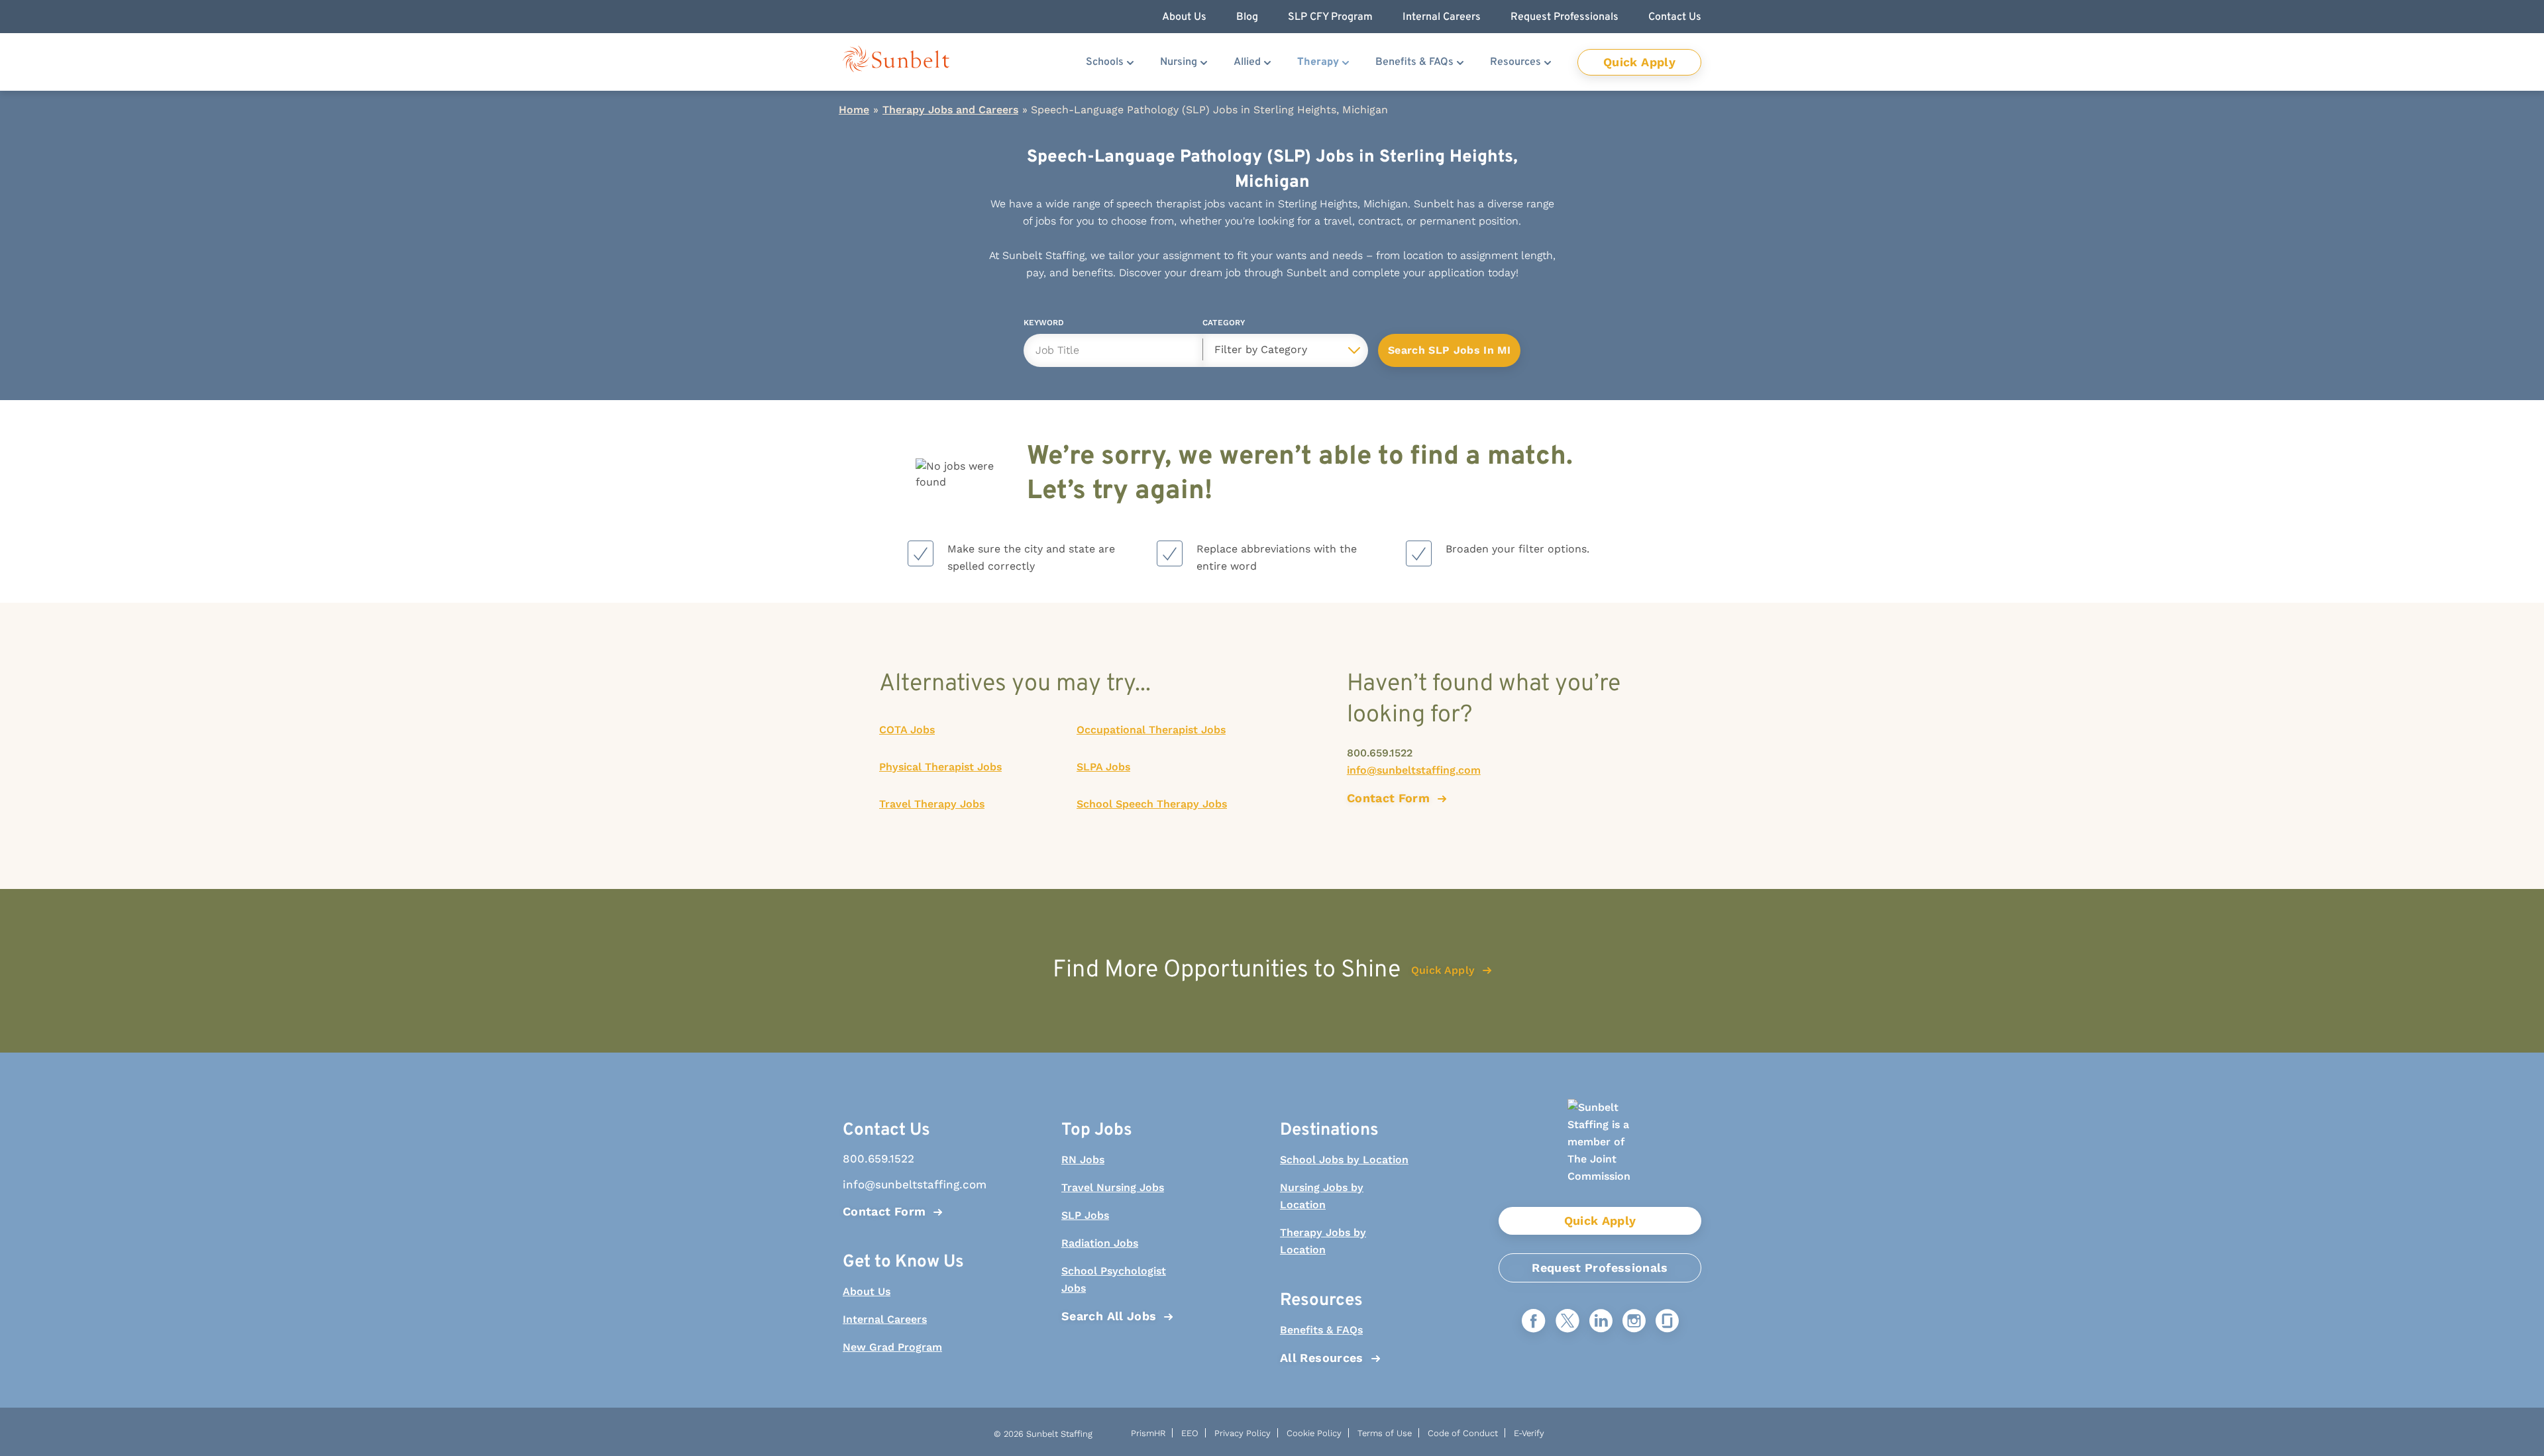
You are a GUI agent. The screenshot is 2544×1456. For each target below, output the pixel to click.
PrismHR (1148, 1433)
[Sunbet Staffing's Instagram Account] (1634, 1322)
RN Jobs (1083, 1160)
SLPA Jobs (1103, 767)
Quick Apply (1639, 62)
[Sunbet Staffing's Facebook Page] (1534, 1322)
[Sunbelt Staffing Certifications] (1600, 1153)
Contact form (1388, 798)
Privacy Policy (1243, 1433)
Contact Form (884, 1211)
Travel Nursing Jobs (1113, 1187)
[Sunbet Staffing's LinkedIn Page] (1601, 1322)
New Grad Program (892, 1347)
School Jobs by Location (1344, 1160)
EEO (1190, 1433)
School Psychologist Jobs (1114, 1279)
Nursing (1179, 62)
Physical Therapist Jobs (940, 767)
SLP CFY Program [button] (1330, 17)
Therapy (1318, 62)
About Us (867, 1291)
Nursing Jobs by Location (1322, 1196)
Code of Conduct (1463, 1433)
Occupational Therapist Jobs (1151, 730)
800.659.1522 (1380, 753)
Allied (1247, 62)
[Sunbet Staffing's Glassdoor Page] (1667, 1322)
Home (854, 110)
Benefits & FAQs (1414, 62)
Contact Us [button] (1675, 17)
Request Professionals (1600, 1268)
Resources (1515, 62)
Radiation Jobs (1100, 1243)
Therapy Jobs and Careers (950, 110)
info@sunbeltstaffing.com (1414, 770)
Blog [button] (1247, 17)
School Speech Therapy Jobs (1152, 804)
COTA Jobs (907, 730)
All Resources (1322, 1358)
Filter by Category (1261, 349)
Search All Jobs (1109, 1316)
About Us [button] (1184, 17)
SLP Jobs (1085, 1215)
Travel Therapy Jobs (932, 804)
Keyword (1044, 325)
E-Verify (1529, 1433)
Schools (1105, 62)
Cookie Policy (1314, 1433)
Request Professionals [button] (1564, 17)
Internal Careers (885, 1319)
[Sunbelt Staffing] (896, 62)
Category (1224, 325)
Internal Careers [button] (1442, 17)
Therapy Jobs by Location (1323, 1241)
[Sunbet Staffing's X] (1567, 1322)
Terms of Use (1385, 1433)
